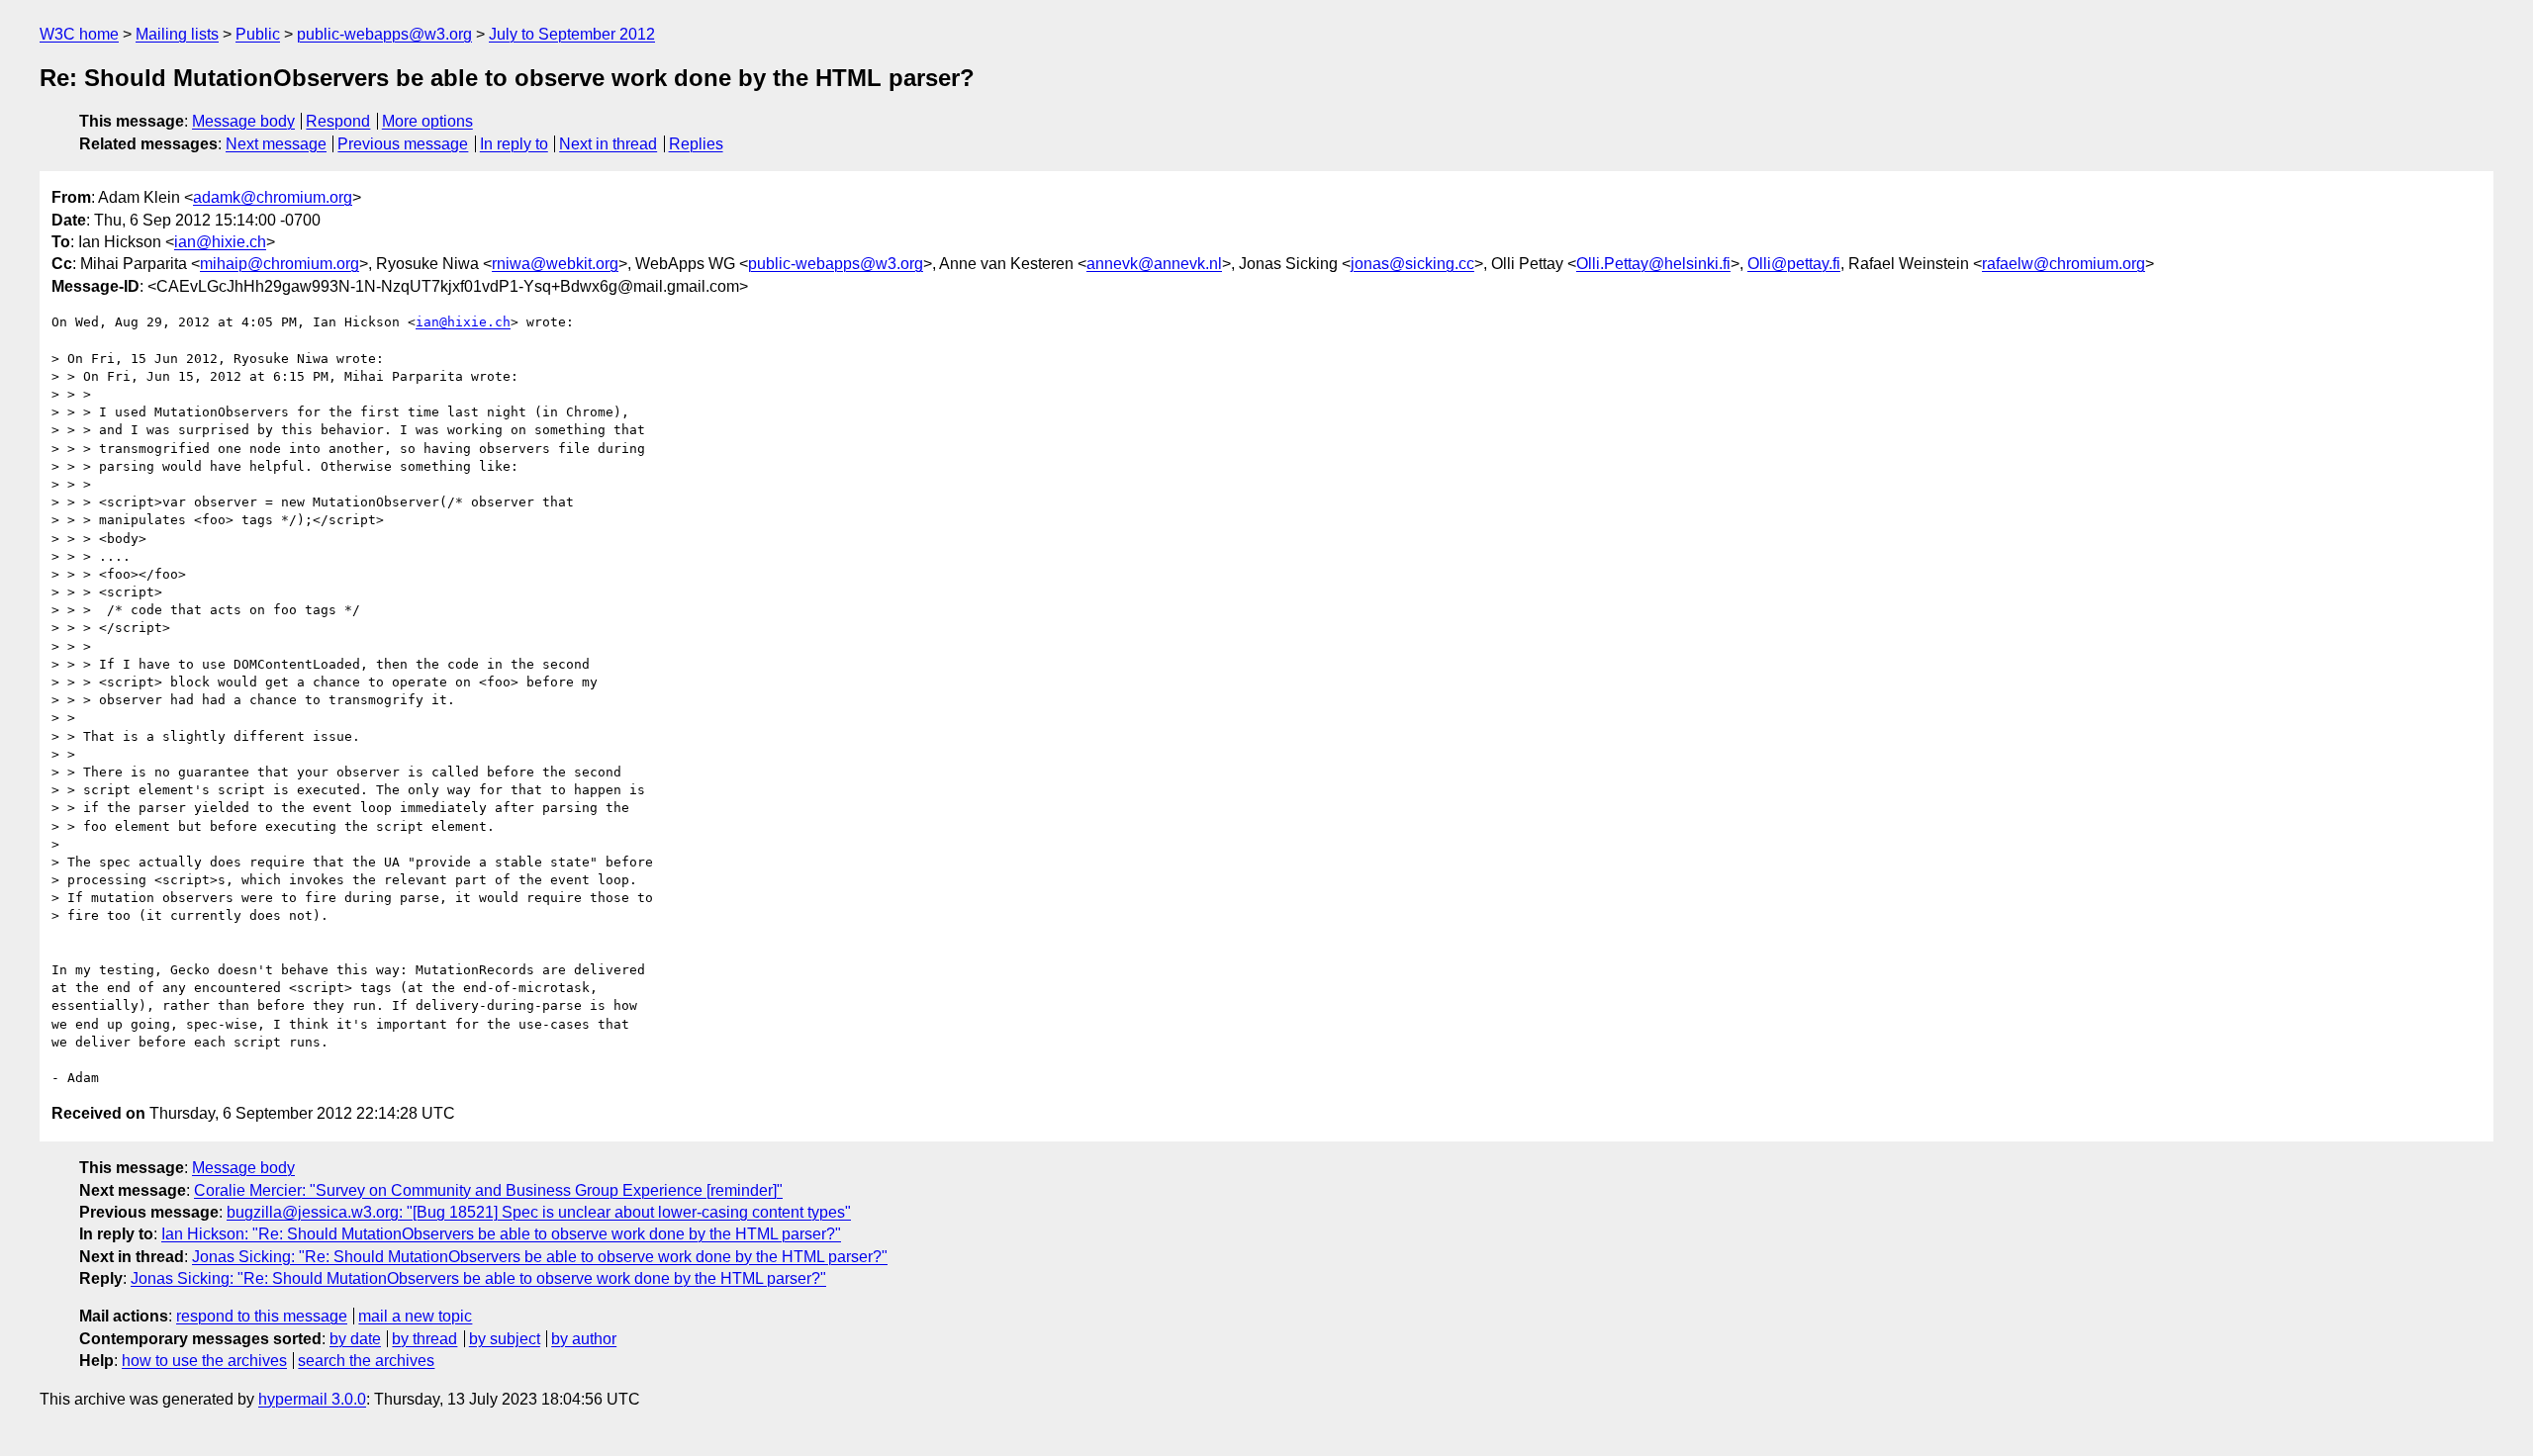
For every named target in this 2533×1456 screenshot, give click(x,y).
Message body (243, 121)
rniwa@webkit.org (555, 264)
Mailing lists (177, 34)
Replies (696, 144)
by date (355, 1339)
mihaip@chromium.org (280, 264)
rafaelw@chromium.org (2064, 264)
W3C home (79, 34)
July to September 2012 (572, 34)
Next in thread (608, 144)
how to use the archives (204, 1361)
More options (427, 121)
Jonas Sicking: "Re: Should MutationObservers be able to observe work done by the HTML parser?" (540, 1257)
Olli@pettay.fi (1794, 264)
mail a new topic (415, 1316)
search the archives (366, 1361)
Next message (276, 144)
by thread (424, 1339)
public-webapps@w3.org (384, 34)
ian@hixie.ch (220, 242)
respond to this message (262, 1316)
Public (258, 34)
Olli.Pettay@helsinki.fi (1653, 264)
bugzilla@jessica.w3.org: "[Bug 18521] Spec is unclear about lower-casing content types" (539, 1212)
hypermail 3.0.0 (312, 1399)
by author (584, 1339)
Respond (338, 121)
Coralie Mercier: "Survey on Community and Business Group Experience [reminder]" (488, 1190)
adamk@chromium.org (273, 197)
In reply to (514, 144)
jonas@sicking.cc (1412, 264)
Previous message (403, 144)
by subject (505, 1339)
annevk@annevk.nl (1154, 264)
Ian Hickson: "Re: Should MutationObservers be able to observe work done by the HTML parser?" (501, 1234)
